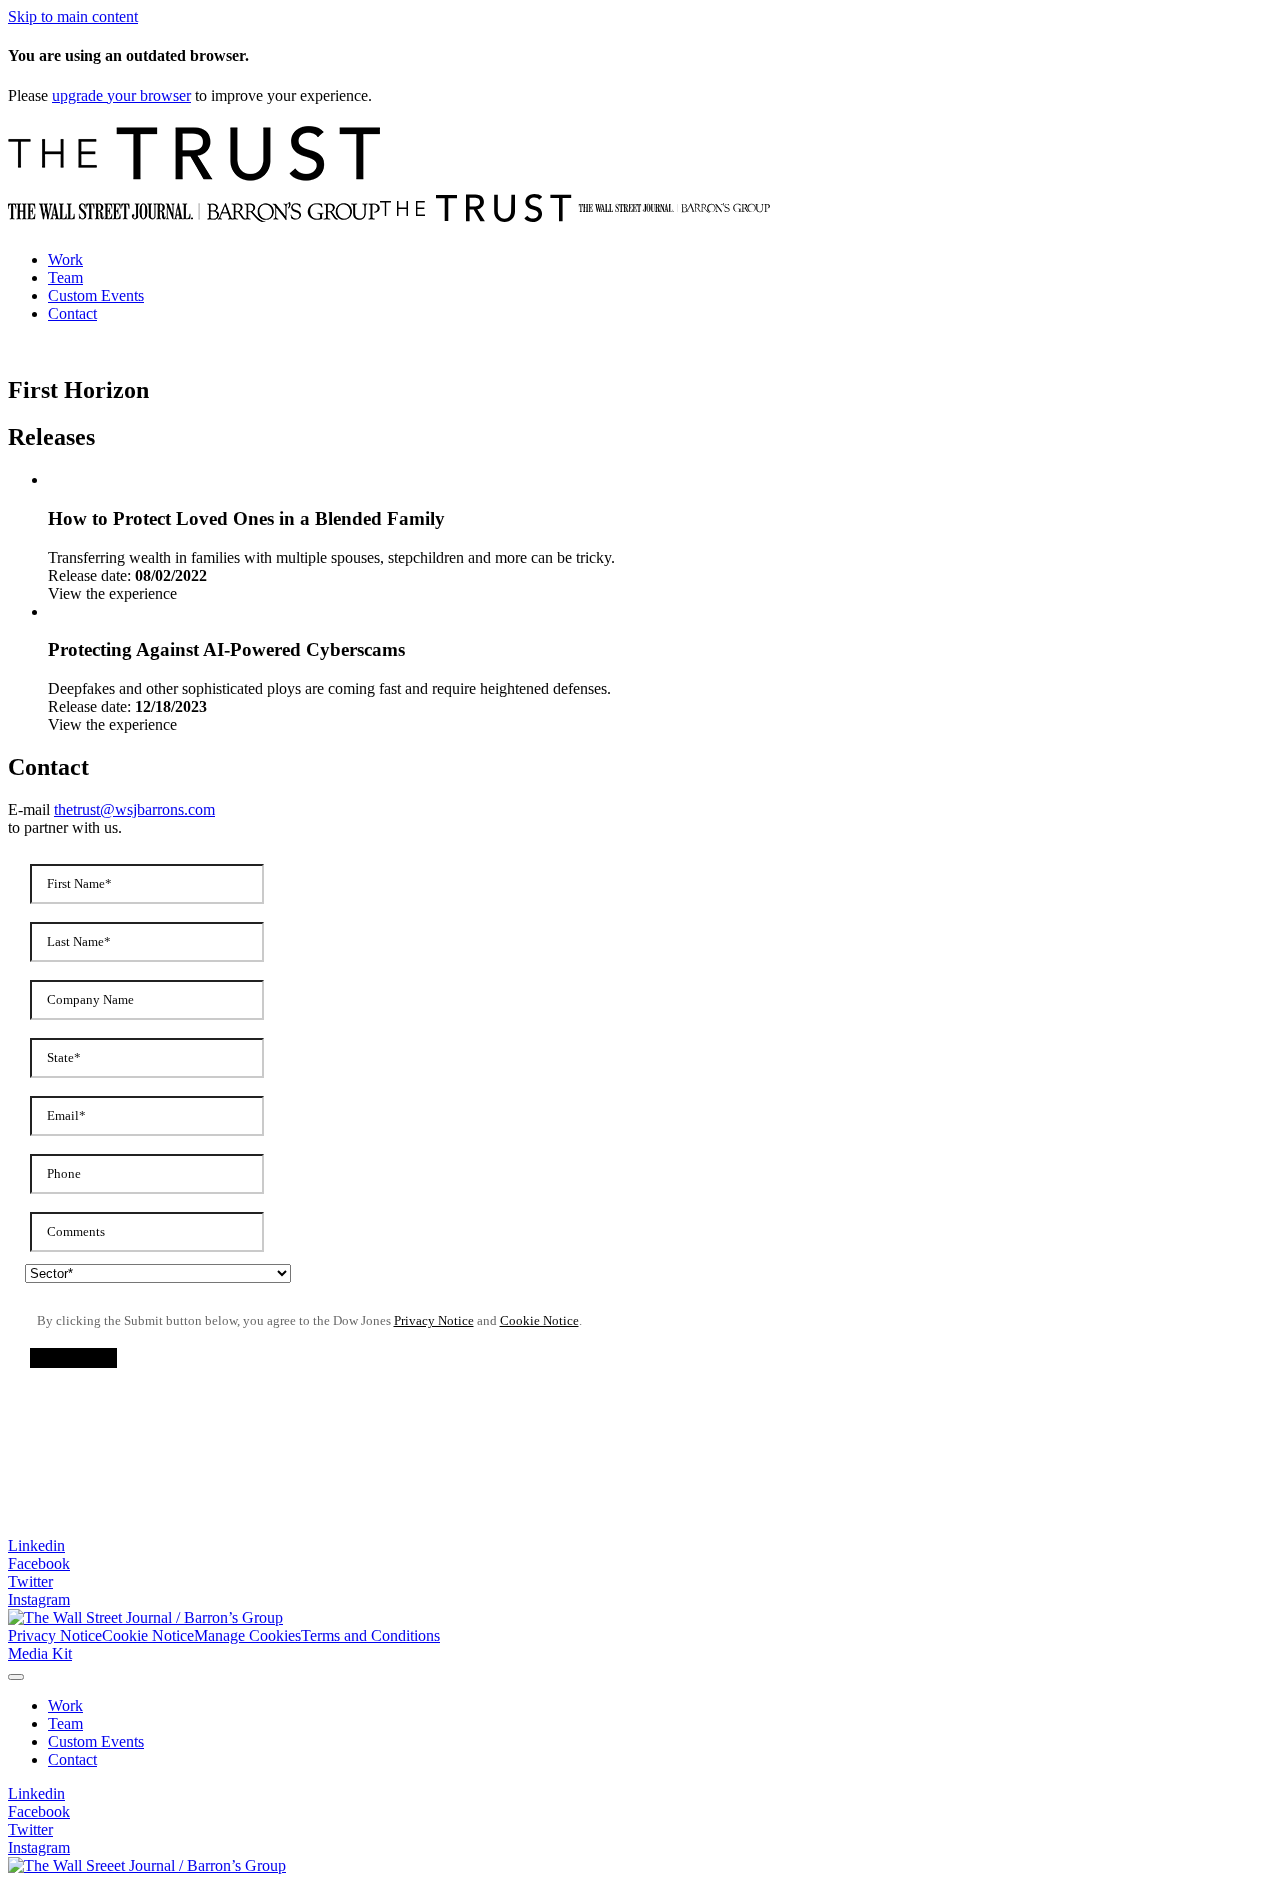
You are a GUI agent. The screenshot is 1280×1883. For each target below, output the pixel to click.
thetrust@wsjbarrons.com (134, 809)
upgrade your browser (121, 95)
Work (65, 259)
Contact (72, 313)
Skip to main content (73, 16)
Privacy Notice (55, 1635)
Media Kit (40, 1653)
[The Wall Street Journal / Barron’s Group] (145, 1617)
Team (65, 277)
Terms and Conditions (370, 1635)
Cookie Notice (148, 1635)
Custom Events (96, 295)
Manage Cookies (247, 1635)
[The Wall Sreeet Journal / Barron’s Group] (147, 1865)
